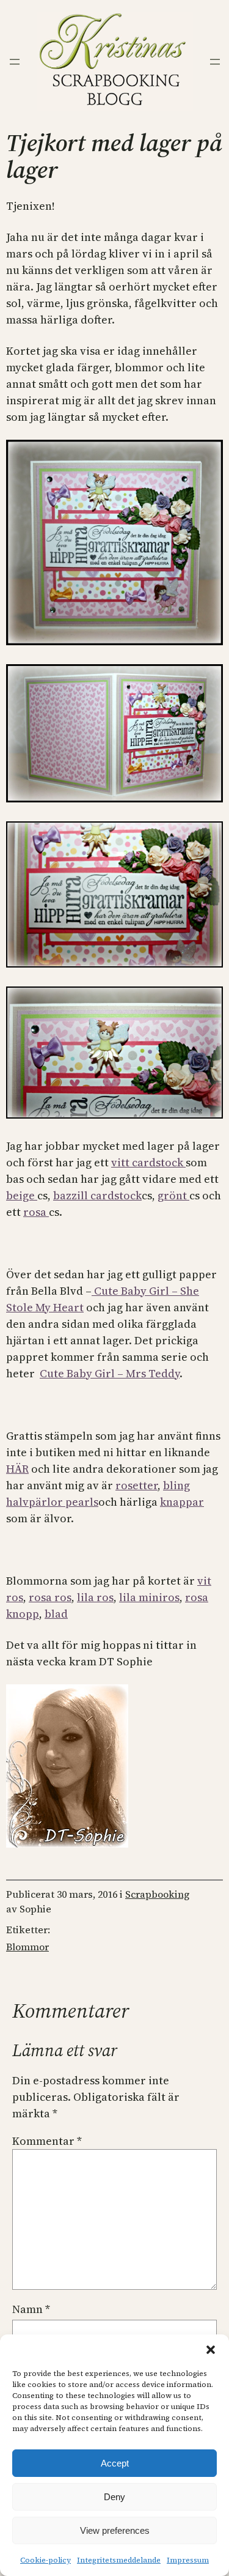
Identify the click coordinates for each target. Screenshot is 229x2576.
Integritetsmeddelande (119, 2560)
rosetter (136, 1485)
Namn (31, 2309)
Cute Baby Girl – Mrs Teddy (110, 1373)
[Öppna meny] (15, 62)
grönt (173, 1195)
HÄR (17, 1469)
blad (56, 1614)
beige (22, 1195)
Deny (114, 2497)
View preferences (115, 2530)
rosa (36, 1212)
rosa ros (50, 1597)
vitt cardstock (148, 1162)
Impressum (188, 2560)
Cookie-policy (45, 2560)
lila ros (95, 1597)
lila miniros (149, 1597)
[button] (211, 2350)
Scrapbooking (157, 1894)
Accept (115, 2463)
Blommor (27, 1947)
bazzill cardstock (97, 1195)
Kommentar (47, 2141)
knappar (182, 1502)
